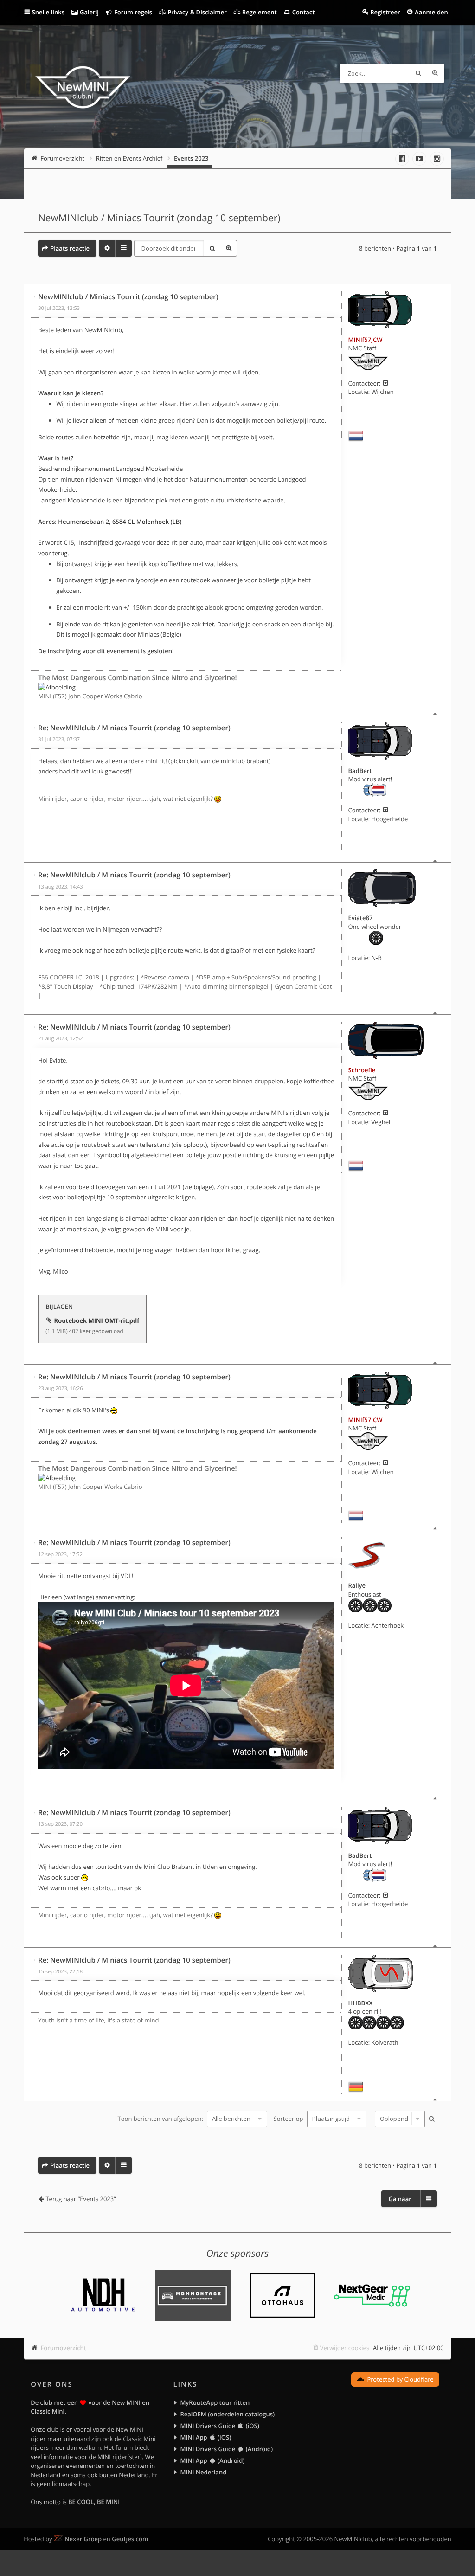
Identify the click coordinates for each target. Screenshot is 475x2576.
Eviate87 (361, 918)
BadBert (360, 771)
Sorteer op (289, 2119)
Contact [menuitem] (302, 12)
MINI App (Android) (212, 2460)
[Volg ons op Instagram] (437, 159)
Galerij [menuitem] (89, 12)
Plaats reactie (70, 248)
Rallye (357, 1585)
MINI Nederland (203, 2472)
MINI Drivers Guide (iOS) (219, 2426)
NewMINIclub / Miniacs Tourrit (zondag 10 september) (159, 218)
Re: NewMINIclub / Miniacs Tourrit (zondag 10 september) (134, 728)
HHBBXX (361, 2003)
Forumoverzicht (63, 2348)
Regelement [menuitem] (258, 12)
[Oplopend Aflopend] (399, 2119)
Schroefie (362, 1070)
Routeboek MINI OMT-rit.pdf (97, 1320)
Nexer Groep (83, 2539)
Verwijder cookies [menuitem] (345, 2348)
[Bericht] (35, 297)
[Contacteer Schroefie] (386, 1113)
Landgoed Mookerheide (149, 469)
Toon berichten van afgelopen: (161, 2119)
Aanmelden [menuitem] (431, 12)
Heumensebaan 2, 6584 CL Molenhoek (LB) (120, 522)
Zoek (418, 73)
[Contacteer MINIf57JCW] (386, 383)
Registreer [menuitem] (385, 12)
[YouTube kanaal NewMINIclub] (419, 159)
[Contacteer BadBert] (386, 810)
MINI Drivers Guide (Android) (226, 2449)
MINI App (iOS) (205, 2437)
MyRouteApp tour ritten (215, 2402)
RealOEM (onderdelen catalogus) (227, 2414)
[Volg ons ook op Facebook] (402, 159)
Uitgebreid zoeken (435, 73)
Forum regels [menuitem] (133, 12)
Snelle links (48, 12)
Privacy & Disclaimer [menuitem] (196, 12)
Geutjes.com (130, 2539)
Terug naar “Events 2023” (80, 2199)
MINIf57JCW (366, 340)
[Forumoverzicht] (83, 89)
